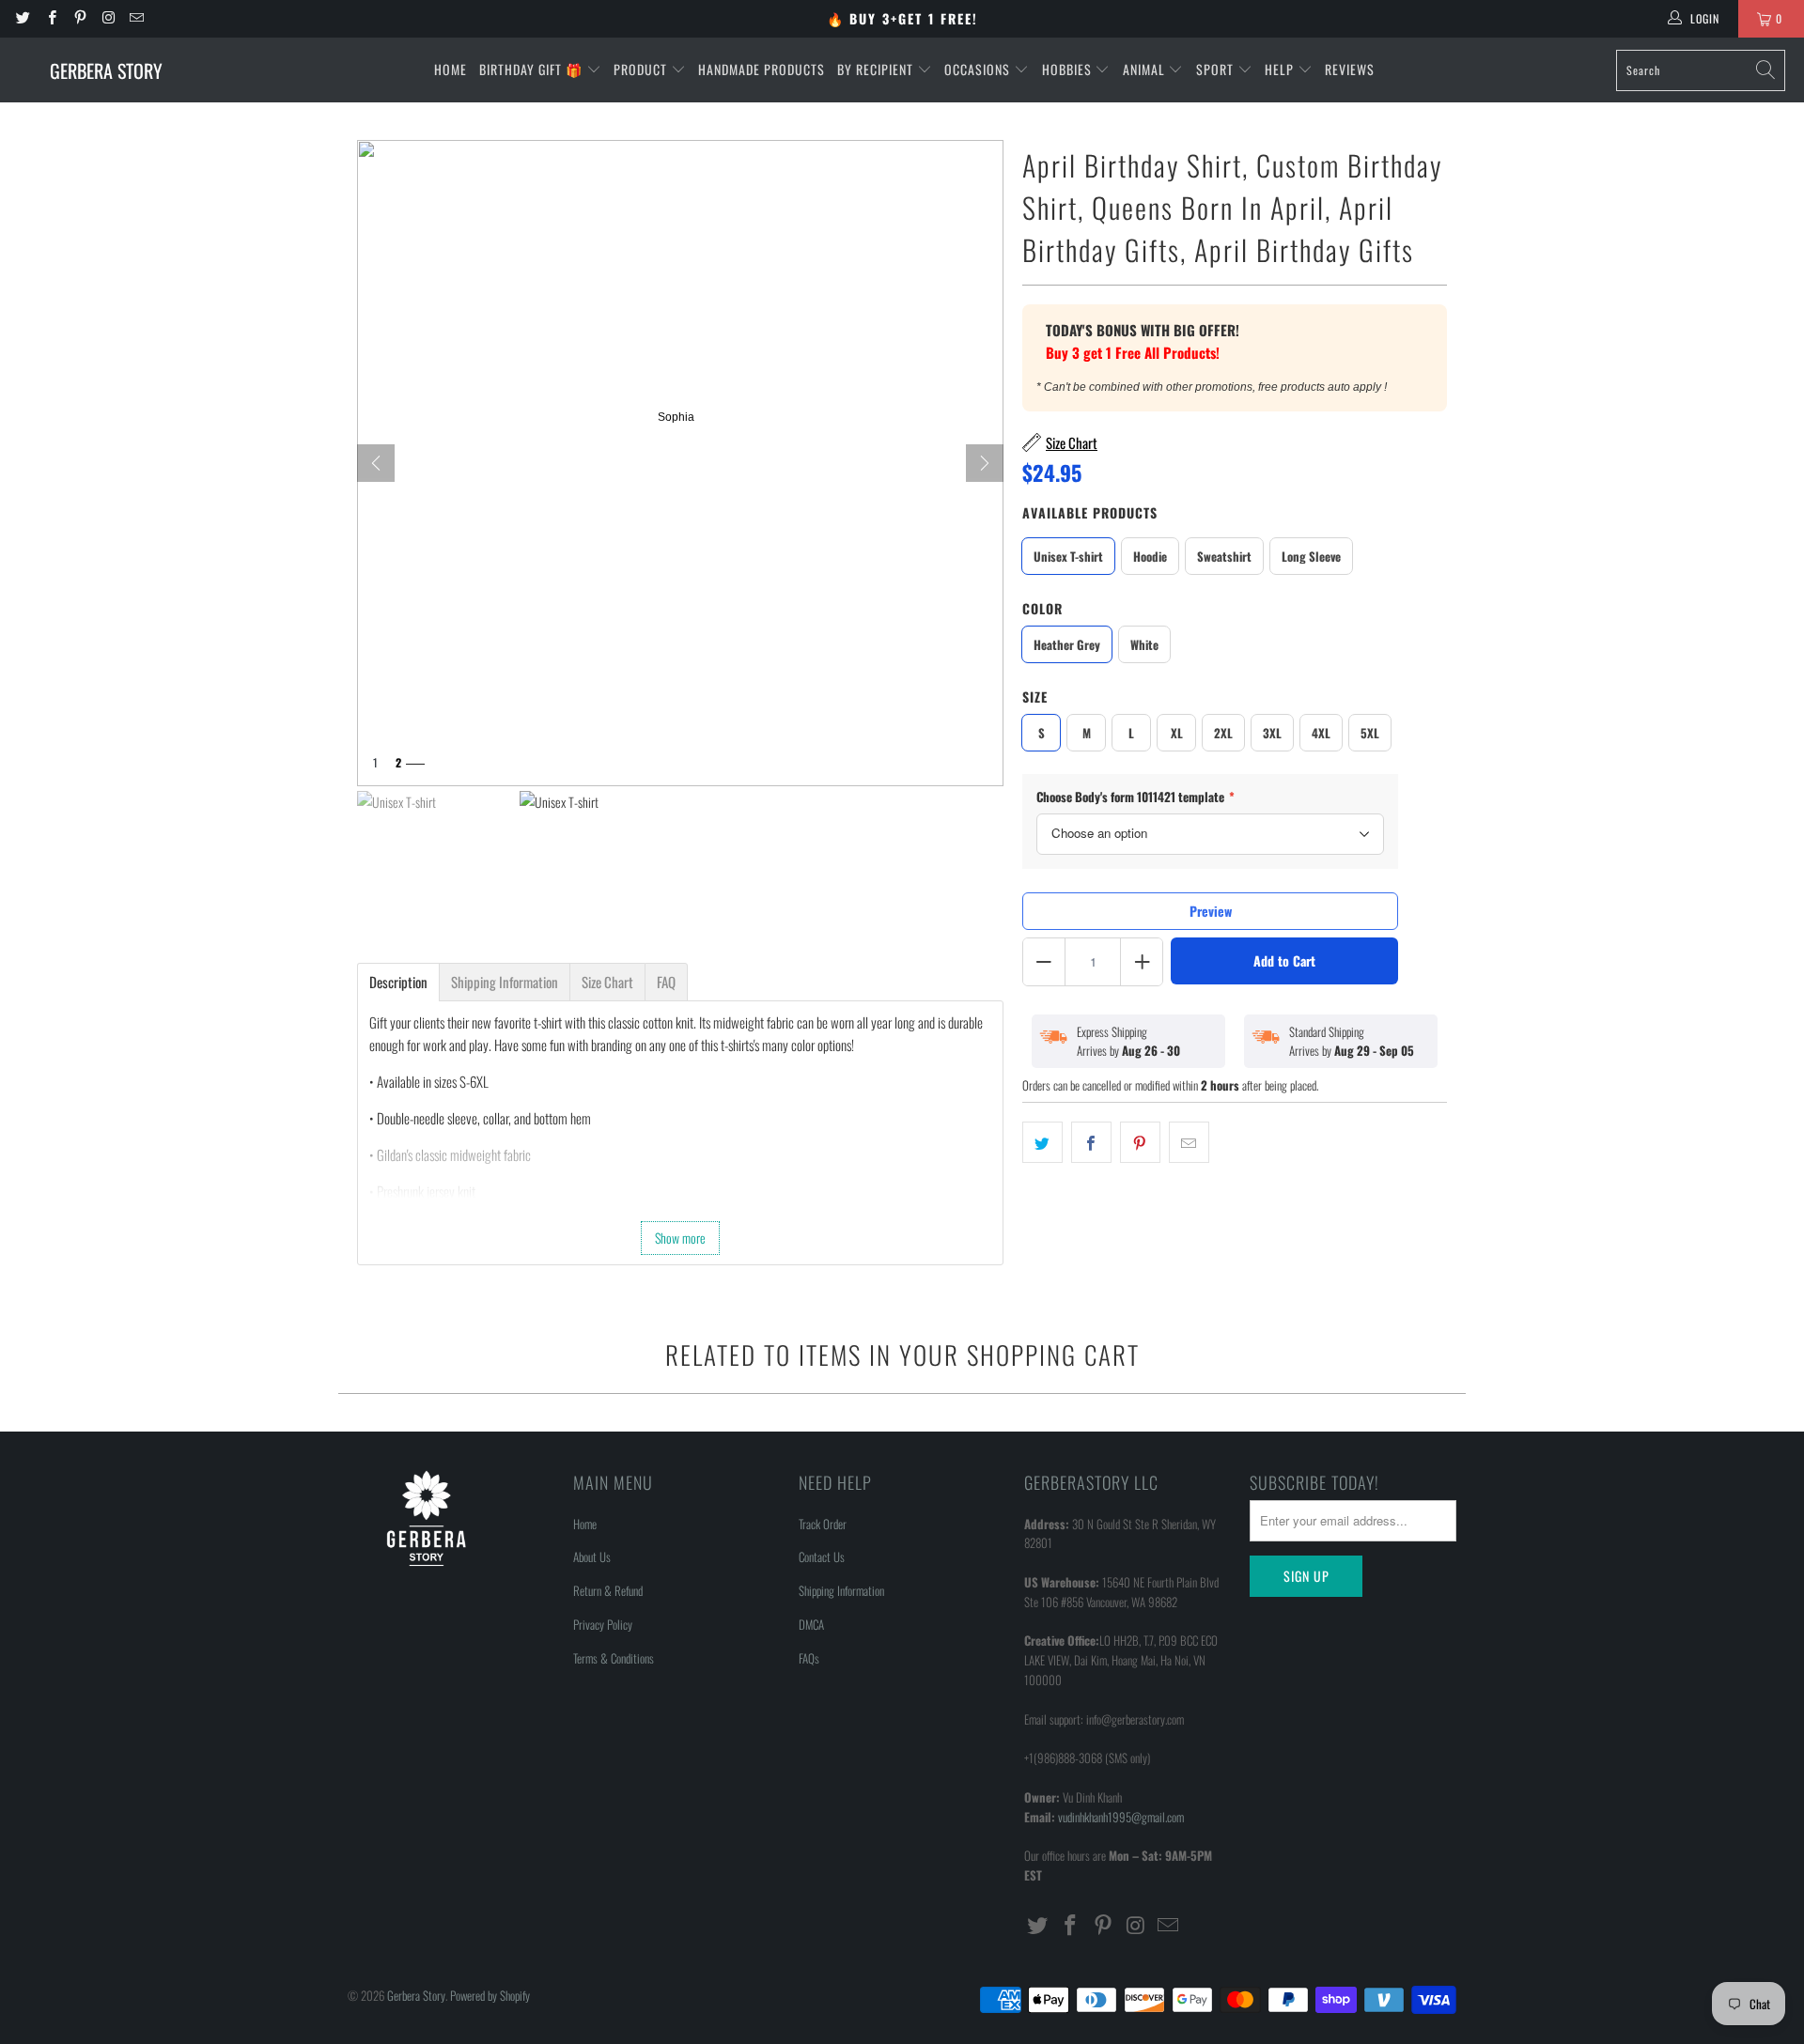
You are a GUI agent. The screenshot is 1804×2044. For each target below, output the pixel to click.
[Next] (985, 463)
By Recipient (877, 69)
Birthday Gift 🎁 (533, 69)
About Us (592, 1556)
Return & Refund (608, 1590)
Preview (1211, 911)
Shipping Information (841, 1590)
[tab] (398, 982)
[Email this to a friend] (1189, 1142)
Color (1042, 608)
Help (1281, 69)
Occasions (979, 69)
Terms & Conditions (614, 1658)
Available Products (1090, 512)
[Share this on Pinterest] (1140, 1142)
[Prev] (376, 463)
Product (642, 69)
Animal (1146, 69)
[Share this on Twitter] (1042, 1142)
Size (1035, 697)
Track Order (823, 1524)
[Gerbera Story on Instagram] (108, 18)
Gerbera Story (416, 1995)
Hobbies (1069, 69)
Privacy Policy (603, 1624)
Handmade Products (762, 69)
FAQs (809, 1658)
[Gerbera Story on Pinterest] (79, 18)
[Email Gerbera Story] (136, 18)
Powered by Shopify (490, 1995)
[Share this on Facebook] (1091, 1142)
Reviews (1350, 69)
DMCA (811, 1624)
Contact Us (822, 1556)
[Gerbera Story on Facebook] (50, 18)
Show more (680, 1238)
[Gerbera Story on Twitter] (22, 18)
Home (451, 69)
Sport (1217, 69)
